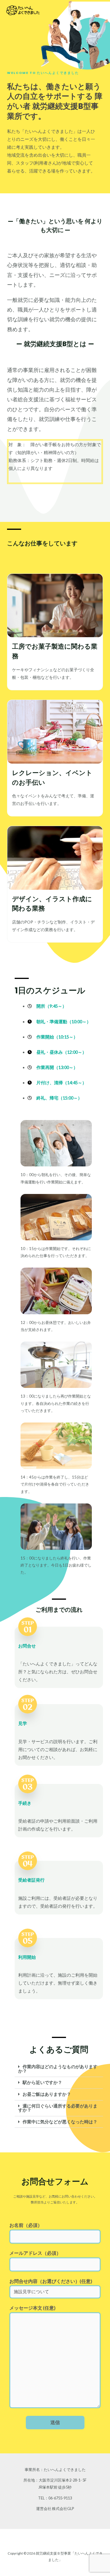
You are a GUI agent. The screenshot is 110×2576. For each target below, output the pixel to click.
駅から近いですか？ (42, 2082)
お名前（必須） (26, 2225)
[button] (59, 2069)
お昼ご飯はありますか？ (47, 2094)
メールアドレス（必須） (35, 2253)
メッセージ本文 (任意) (32, 2308)
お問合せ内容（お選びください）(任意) (51, 2281)
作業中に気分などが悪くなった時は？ (60, 2122)
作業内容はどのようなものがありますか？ (58, 2069)
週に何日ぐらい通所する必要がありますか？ (58, 2108)
